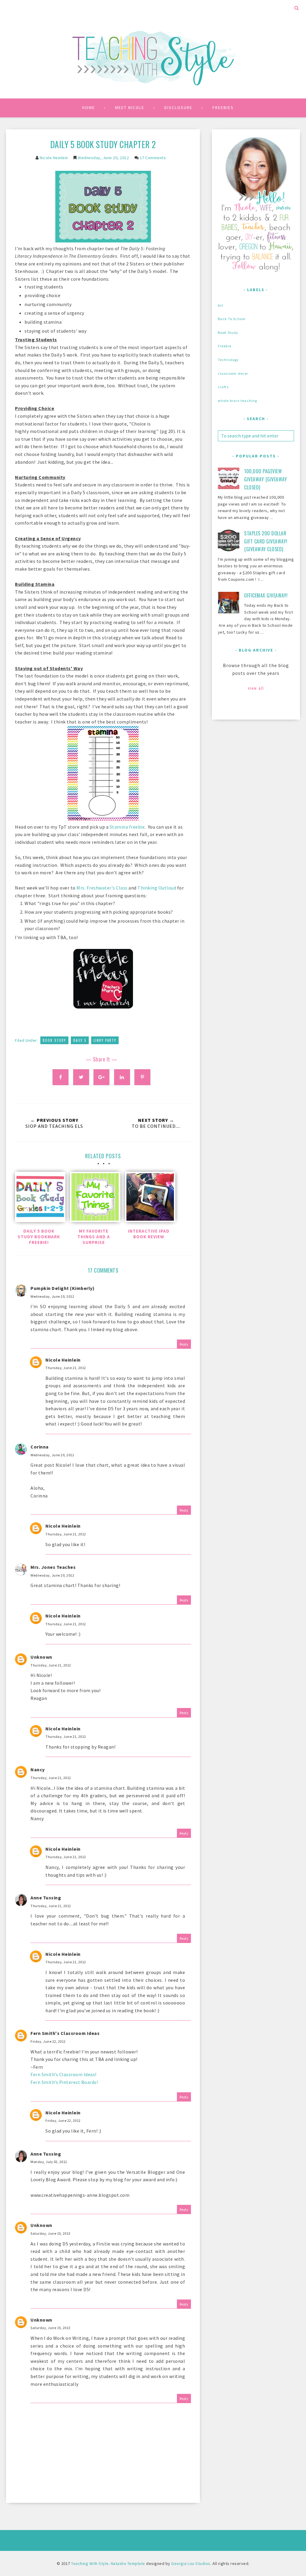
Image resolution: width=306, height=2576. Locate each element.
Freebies (223, 107)
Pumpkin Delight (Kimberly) (62, 1288)
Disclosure (178, 107)
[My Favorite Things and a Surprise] (94, 1198)
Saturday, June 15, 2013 (51, 2233)
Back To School (232, 319)
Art (221, 305)
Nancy (38, 1769)
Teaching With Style (90, 2563)
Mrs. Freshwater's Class (102, 888)
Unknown (41, 1657)
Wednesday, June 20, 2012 (52, 1296)
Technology (228, 360)
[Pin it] (142, 1077)
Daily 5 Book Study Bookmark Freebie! (39, 1237)
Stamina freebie (127, 827)
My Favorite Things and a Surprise (94, 1237)
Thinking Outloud (157, 888)
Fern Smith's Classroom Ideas (65, 2033)
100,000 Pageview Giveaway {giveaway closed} (266, 479)
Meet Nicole (130, 107)
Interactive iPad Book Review (149, 1234)
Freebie (225, 346)
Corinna (40, 1447)
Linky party (105, 1040)
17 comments (153, 158)
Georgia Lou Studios (191, 2563)
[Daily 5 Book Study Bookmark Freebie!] (39, 1198)
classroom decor (233, 373)
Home (89, 107)
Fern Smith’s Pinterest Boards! (64, 2082)
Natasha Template (128, 2563)
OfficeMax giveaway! (266, 595)
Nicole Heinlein (63, 1360)
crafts (223, 387)
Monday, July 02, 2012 (49, 2162)
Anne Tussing (46, 1898)
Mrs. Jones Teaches (53, 1567)
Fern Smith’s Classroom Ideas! (64, 2074)
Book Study (54, 1040)
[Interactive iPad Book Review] (149, 1198)
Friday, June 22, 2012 (48, 2041)
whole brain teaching (238, 401)
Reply (184, 1344)
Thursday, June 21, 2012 (66, 1368)
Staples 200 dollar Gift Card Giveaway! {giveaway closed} (266, 541)
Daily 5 (80, 1040)
